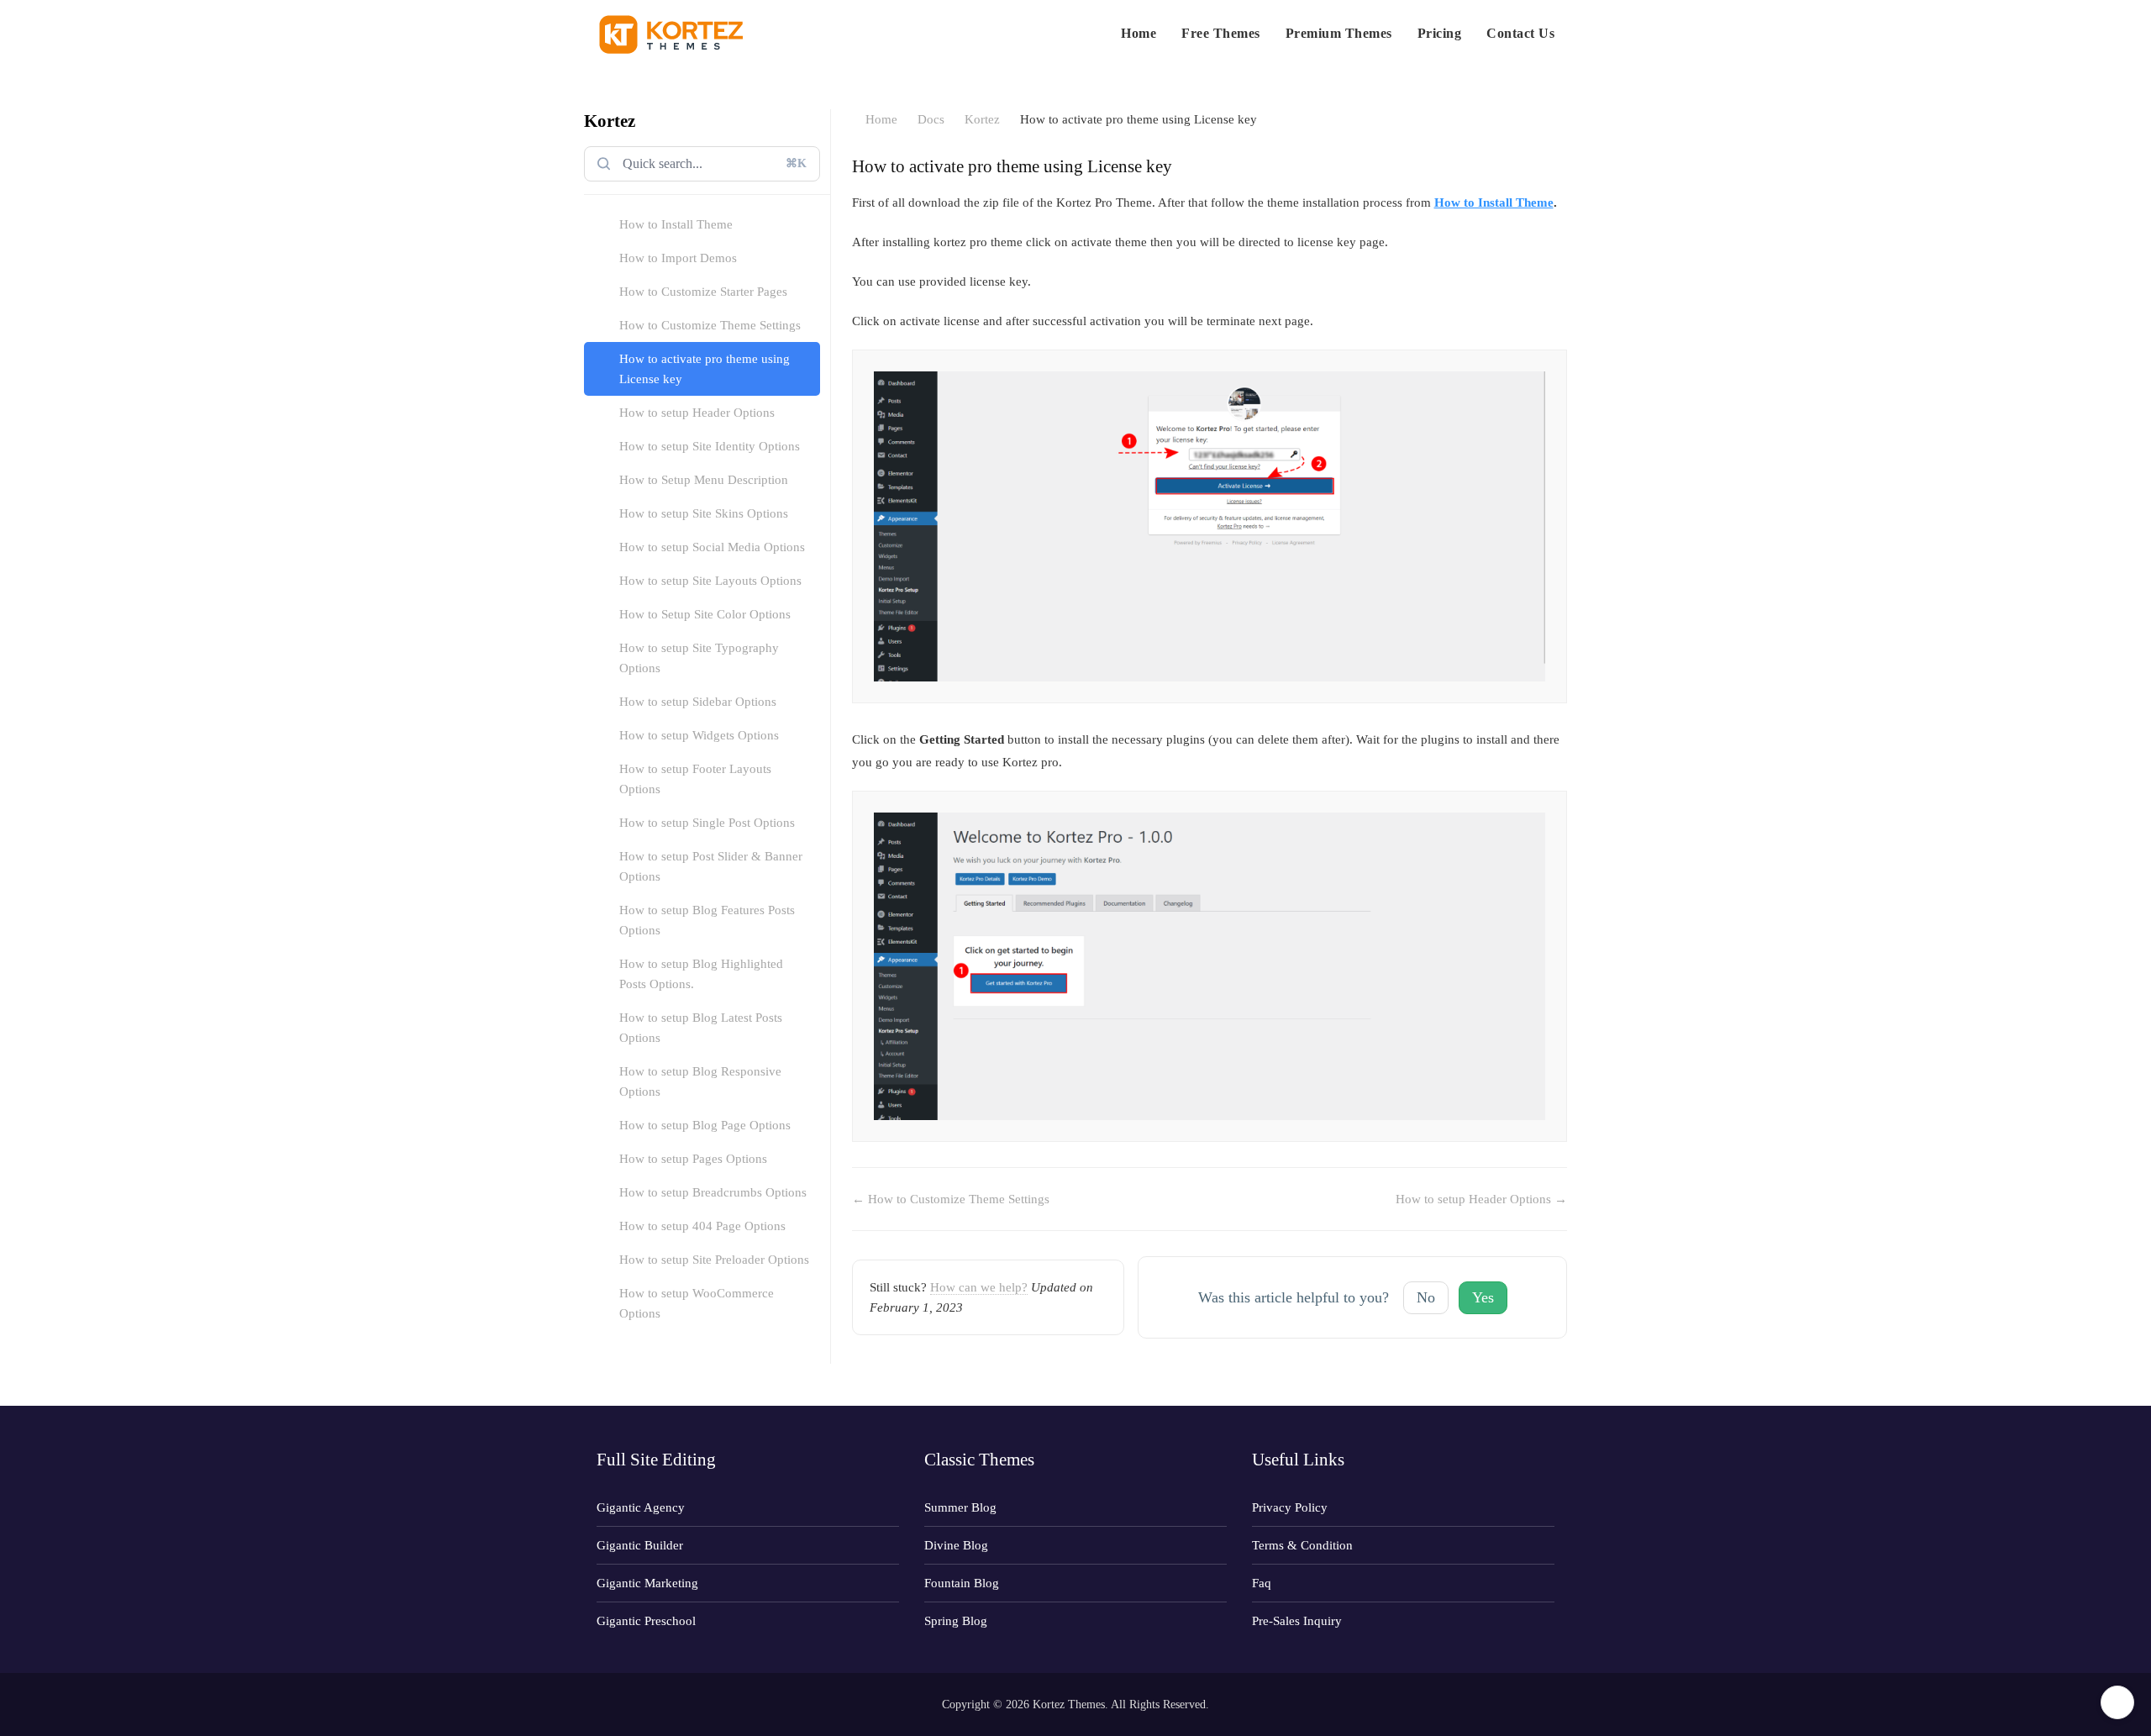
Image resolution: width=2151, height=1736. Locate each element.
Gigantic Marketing (647, 1583)
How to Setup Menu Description (704, 480)
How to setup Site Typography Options (699, 658)
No (1426, 1297)
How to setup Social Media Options (712, 547)
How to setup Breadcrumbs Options (713, 1192)
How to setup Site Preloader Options (714, 1260)
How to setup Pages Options (693, 1159)
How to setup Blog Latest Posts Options (701, 1028)
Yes (1483, 1297)
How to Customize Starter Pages (703, 292)
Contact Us (1520, 33)
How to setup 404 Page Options (702, 1226)
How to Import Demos (678, 258)
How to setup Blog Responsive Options (700, 1081)
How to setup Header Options (697, 413)
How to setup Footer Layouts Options (695, 779)
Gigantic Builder (640, 1545)
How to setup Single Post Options (707, 823)
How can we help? (979, 1287)
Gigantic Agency (641, 1507)
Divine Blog (956, 1545)
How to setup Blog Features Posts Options (707, 920)
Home (1139, 33)
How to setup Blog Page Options (705, 1125)
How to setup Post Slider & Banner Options (711, 866)
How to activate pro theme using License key (705, 369)
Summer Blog (960, 1507)
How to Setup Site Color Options (705, 614)
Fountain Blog (962, 1583)
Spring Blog (956, 1621)
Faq (1262, 1583)
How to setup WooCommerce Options (697, 1303)
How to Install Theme (676, 224)
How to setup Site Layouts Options (710, 581)
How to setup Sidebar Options (698, 702)
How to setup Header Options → (1481, 1199)
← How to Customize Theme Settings (951, 1199)
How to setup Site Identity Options (710, 446)
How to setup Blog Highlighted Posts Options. (701, 974)
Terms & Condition (1302, 1545)
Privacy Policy (1290, 1507)
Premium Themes (1339, 33)
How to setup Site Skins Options (704, 513)
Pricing (1440, 33)
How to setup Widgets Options (699, 735)
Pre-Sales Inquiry (1297, 1621)
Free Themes (1221, 33)
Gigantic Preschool (646, 1621)
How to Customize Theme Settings (710, 325)
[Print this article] (1562, 165)
